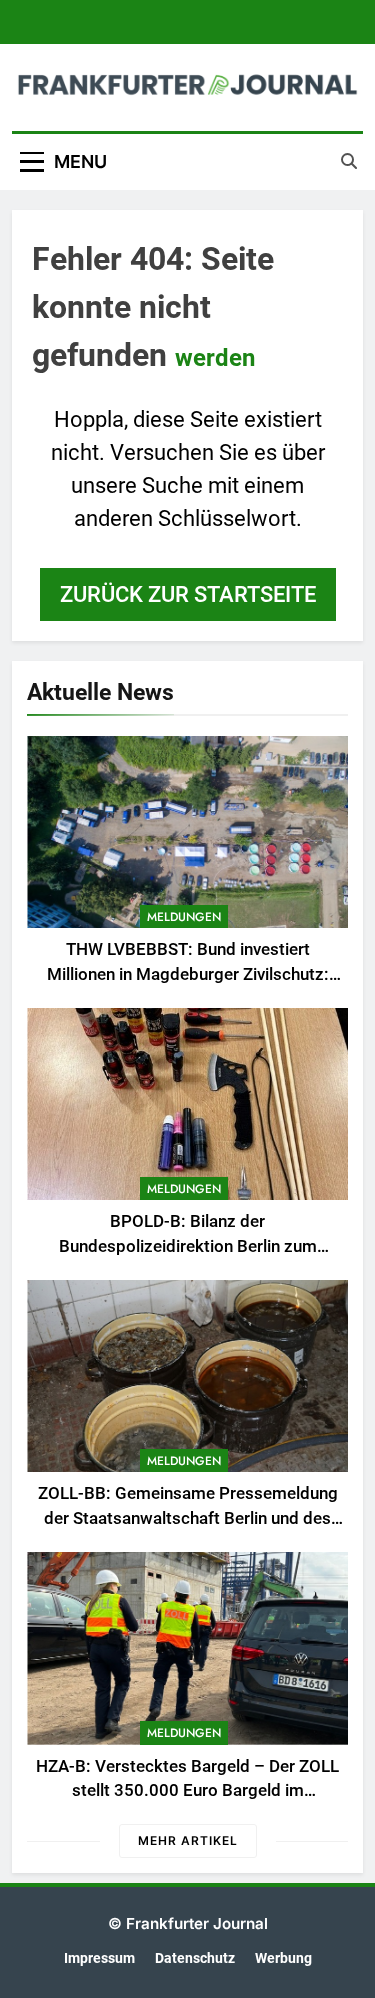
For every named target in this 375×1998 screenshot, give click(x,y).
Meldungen (184, 917)
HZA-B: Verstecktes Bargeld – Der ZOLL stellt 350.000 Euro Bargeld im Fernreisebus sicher (187, 1791)
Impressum (99, 1958)
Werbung (283, 1958)
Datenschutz (195, 1958)
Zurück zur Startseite (188, 594)
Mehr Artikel (188, 1840)
